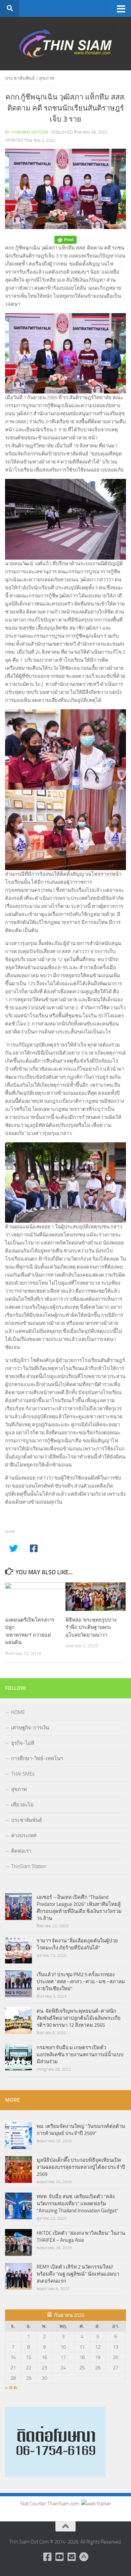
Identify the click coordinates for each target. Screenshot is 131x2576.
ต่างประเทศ (24, 1836)
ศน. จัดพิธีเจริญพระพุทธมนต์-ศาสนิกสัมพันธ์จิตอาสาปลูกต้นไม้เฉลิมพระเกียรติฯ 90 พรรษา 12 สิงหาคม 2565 (79, 2018)
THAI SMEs (23, 1774)
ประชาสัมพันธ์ (20, 78)
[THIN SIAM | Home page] (65, 44)
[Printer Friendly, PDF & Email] (65, 240)
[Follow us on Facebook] (47, 2557)
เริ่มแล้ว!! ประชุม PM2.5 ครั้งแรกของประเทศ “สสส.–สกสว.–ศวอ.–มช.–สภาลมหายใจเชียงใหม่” (81, 1982)
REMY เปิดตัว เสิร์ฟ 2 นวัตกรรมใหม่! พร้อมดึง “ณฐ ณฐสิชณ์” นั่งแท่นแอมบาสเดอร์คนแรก (78, 2274)
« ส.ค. (12, 2387)
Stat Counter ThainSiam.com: (51, 2504)
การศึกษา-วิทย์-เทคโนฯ (37, 1759)
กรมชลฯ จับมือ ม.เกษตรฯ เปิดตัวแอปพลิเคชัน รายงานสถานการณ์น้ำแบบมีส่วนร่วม (80, 2055)
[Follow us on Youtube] (59, 2557)
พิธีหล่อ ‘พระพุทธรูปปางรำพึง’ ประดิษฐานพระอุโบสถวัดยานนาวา (91, 1627)
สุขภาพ (47, 78)
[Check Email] (72, 2557)
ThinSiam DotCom (30, 132)
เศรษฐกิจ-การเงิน (30, 1728)
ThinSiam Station (29, 1866)
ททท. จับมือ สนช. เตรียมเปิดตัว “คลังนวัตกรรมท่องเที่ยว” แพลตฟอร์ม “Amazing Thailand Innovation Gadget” (78, 2204)
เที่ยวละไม (22, 1805)
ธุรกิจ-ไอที (23, 1743)
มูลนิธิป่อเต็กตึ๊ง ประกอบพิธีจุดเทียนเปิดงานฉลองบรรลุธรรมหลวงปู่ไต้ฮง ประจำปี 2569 (81, 2167)
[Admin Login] (84, 2557)
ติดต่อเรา (21, 1851)
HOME (18, 1712)
